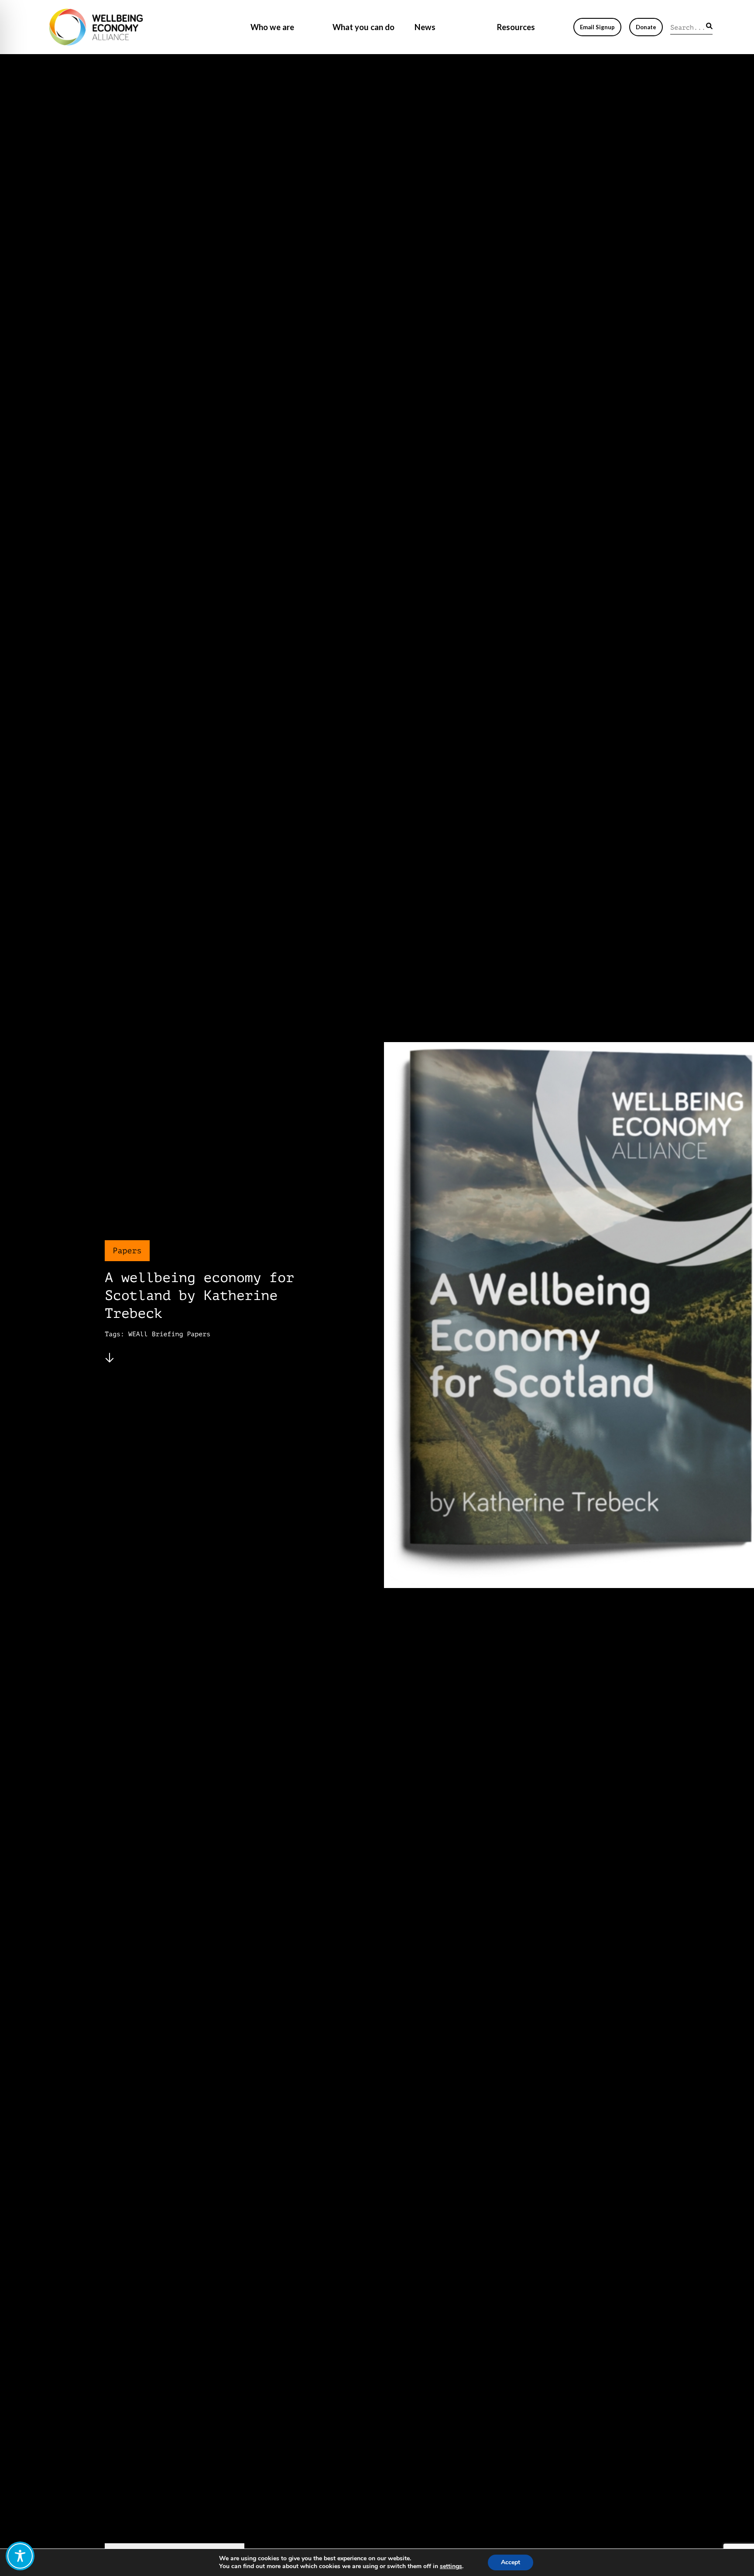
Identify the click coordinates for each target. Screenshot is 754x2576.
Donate (646, 27)
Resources (516, 27)
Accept (511, 2562)
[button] (709, 26)
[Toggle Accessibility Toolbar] (20, 2556)
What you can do (363, 27)
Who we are (272, 27)
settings (451, 2566)
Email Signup (597, 27)
